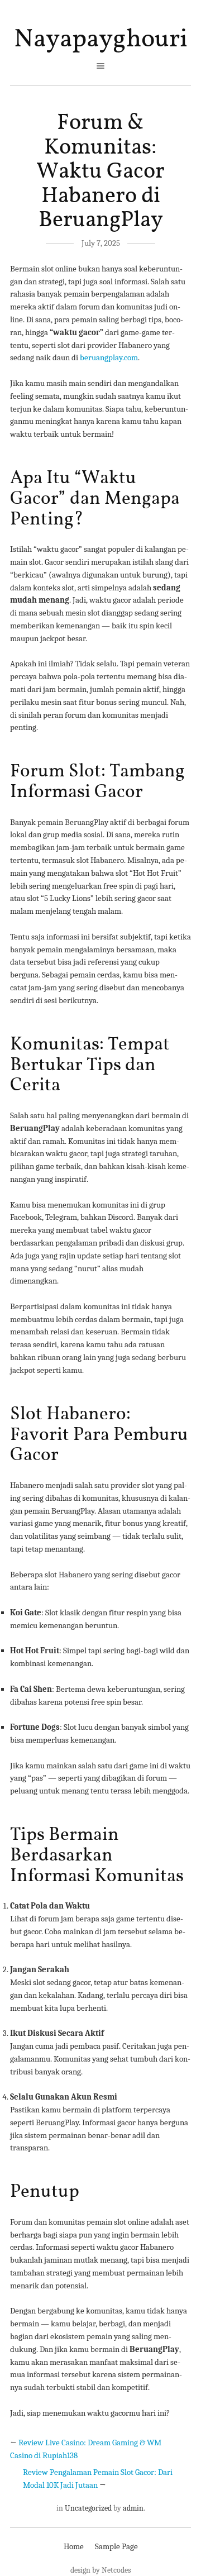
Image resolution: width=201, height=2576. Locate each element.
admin (133, 2508)
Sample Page (116, 2546)
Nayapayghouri (101, 40)
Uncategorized (88, 2508)
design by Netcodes (100, 2570)
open (100, 66)
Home (74, 2546)
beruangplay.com (109, 357)
